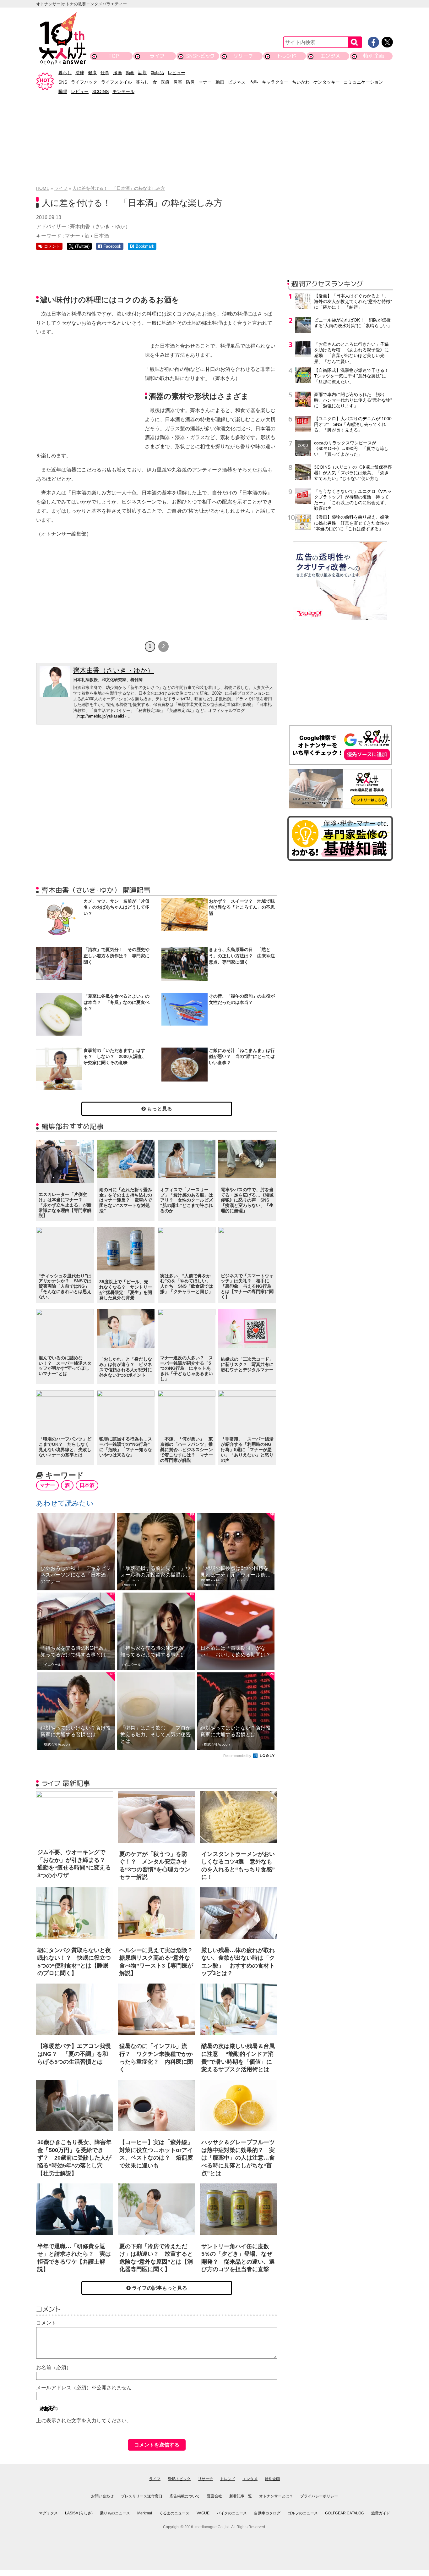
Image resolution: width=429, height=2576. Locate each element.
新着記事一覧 (241, 2496)
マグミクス (48, 2513)
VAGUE (203, 2513)
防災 (190, 82)
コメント (46, 2323)
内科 (254, 82)
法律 (80, 73)
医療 (165, 82)
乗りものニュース (115, 2513)
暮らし (65, 73)
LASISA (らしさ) (79, 2513)
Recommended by (238, 1756)
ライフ (157, 56)
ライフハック (84, 82)
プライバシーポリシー (319, 2496)
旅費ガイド (381, 2513)
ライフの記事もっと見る (159, 2288)
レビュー (176, 73)
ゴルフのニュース (303, 2513)
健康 (92, 73)
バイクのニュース (232, 2513)
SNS (63, 82)
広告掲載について (185, 2496)
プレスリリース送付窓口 (142, 2496)
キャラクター (275, 82)
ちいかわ (301, 82)
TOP (114, 56)
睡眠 (63, 91)
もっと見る (159, 1109)
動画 (130, 73)
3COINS (100, 91)
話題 (143, 73)
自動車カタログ (267, 2513)
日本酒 (101, 236)
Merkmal (145, 2513)
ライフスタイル (117, 82)
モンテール (123, 91)
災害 (178, 82)
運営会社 (215, 2496)
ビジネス (237, 82)
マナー (205, 82)
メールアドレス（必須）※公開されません (84, 2388)
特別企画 (374, 56)
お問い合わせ (102, 2496)
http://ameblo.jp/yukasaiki (101, 716)
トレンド (287, 56)
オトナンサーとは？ (276, 2496)
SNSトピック (200, 56)
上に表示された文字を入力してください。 (84, 2421)
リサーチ (244, 56)
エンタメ (330, 56)
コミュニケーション (363, 82)
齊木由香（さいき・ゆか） (114, 670)
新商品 (157, 73)
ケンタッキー (327, 82)
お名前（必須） (54, 2367)
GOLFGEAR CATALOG (345, 2513)
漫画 (117, 73)
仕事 (105, 73)
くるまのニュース (174, 2513)
